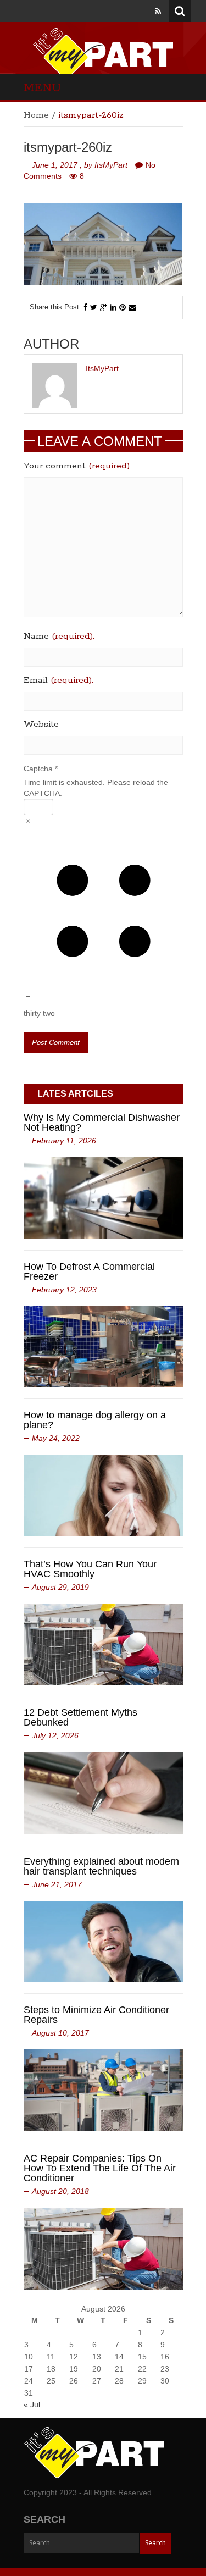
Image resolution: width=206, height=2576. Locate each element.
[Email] (132, 307)
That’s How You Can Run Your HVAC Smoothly (90, 1569)
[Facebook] (86, 307)
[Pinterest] (123, 307)
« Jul (32, 2404)
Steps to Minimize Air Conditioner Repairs (96, 2015)
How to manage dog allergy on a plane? (95, 1420)
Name (59, 637)
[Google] (104, 307)
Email (59, 681)
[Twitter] (94, 307)
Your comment (77, 466)
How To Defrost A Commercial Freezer (89, 1272)
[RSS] (158, 11)
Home (36, 115)
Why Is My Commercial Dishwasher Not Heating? (102, 1123)
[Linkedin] (113, 307)
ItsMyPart (111, 165)
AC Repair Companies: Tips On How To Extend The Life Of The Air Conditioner (100, 2168)
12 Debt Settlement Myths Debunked (80, 1717)
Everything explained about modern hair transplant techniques (101, 1866)
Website (41, 725)
